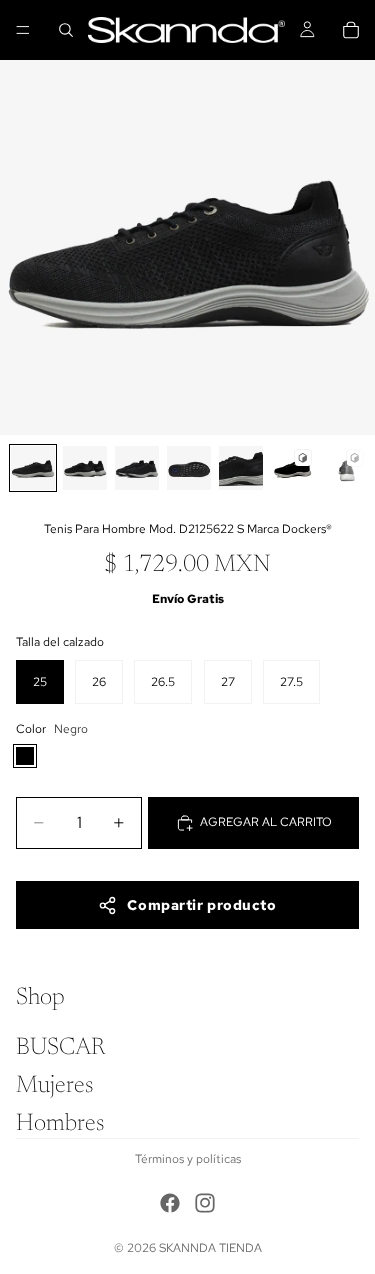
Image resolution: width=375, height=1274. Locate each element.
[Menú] (23, 30)
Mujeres (54, 1086)
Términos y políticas (188, 1159)
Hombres (60, 1124)
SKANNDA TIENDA (210, 1248)
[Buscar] (66, 30)
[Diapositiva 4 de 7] (189, 468)
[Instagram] (205, 1203)
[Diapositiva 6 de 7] (293, 468)
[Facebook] (170, 1203)
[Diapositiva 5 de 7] (241, 468)
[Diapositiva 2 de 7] (85, 468)
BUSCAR (60, 1048)
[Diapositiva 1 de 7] (33, 468)
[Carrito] (351, 30)
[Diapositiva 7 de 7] (345, 468)
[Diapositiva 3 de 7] (137, 468)
